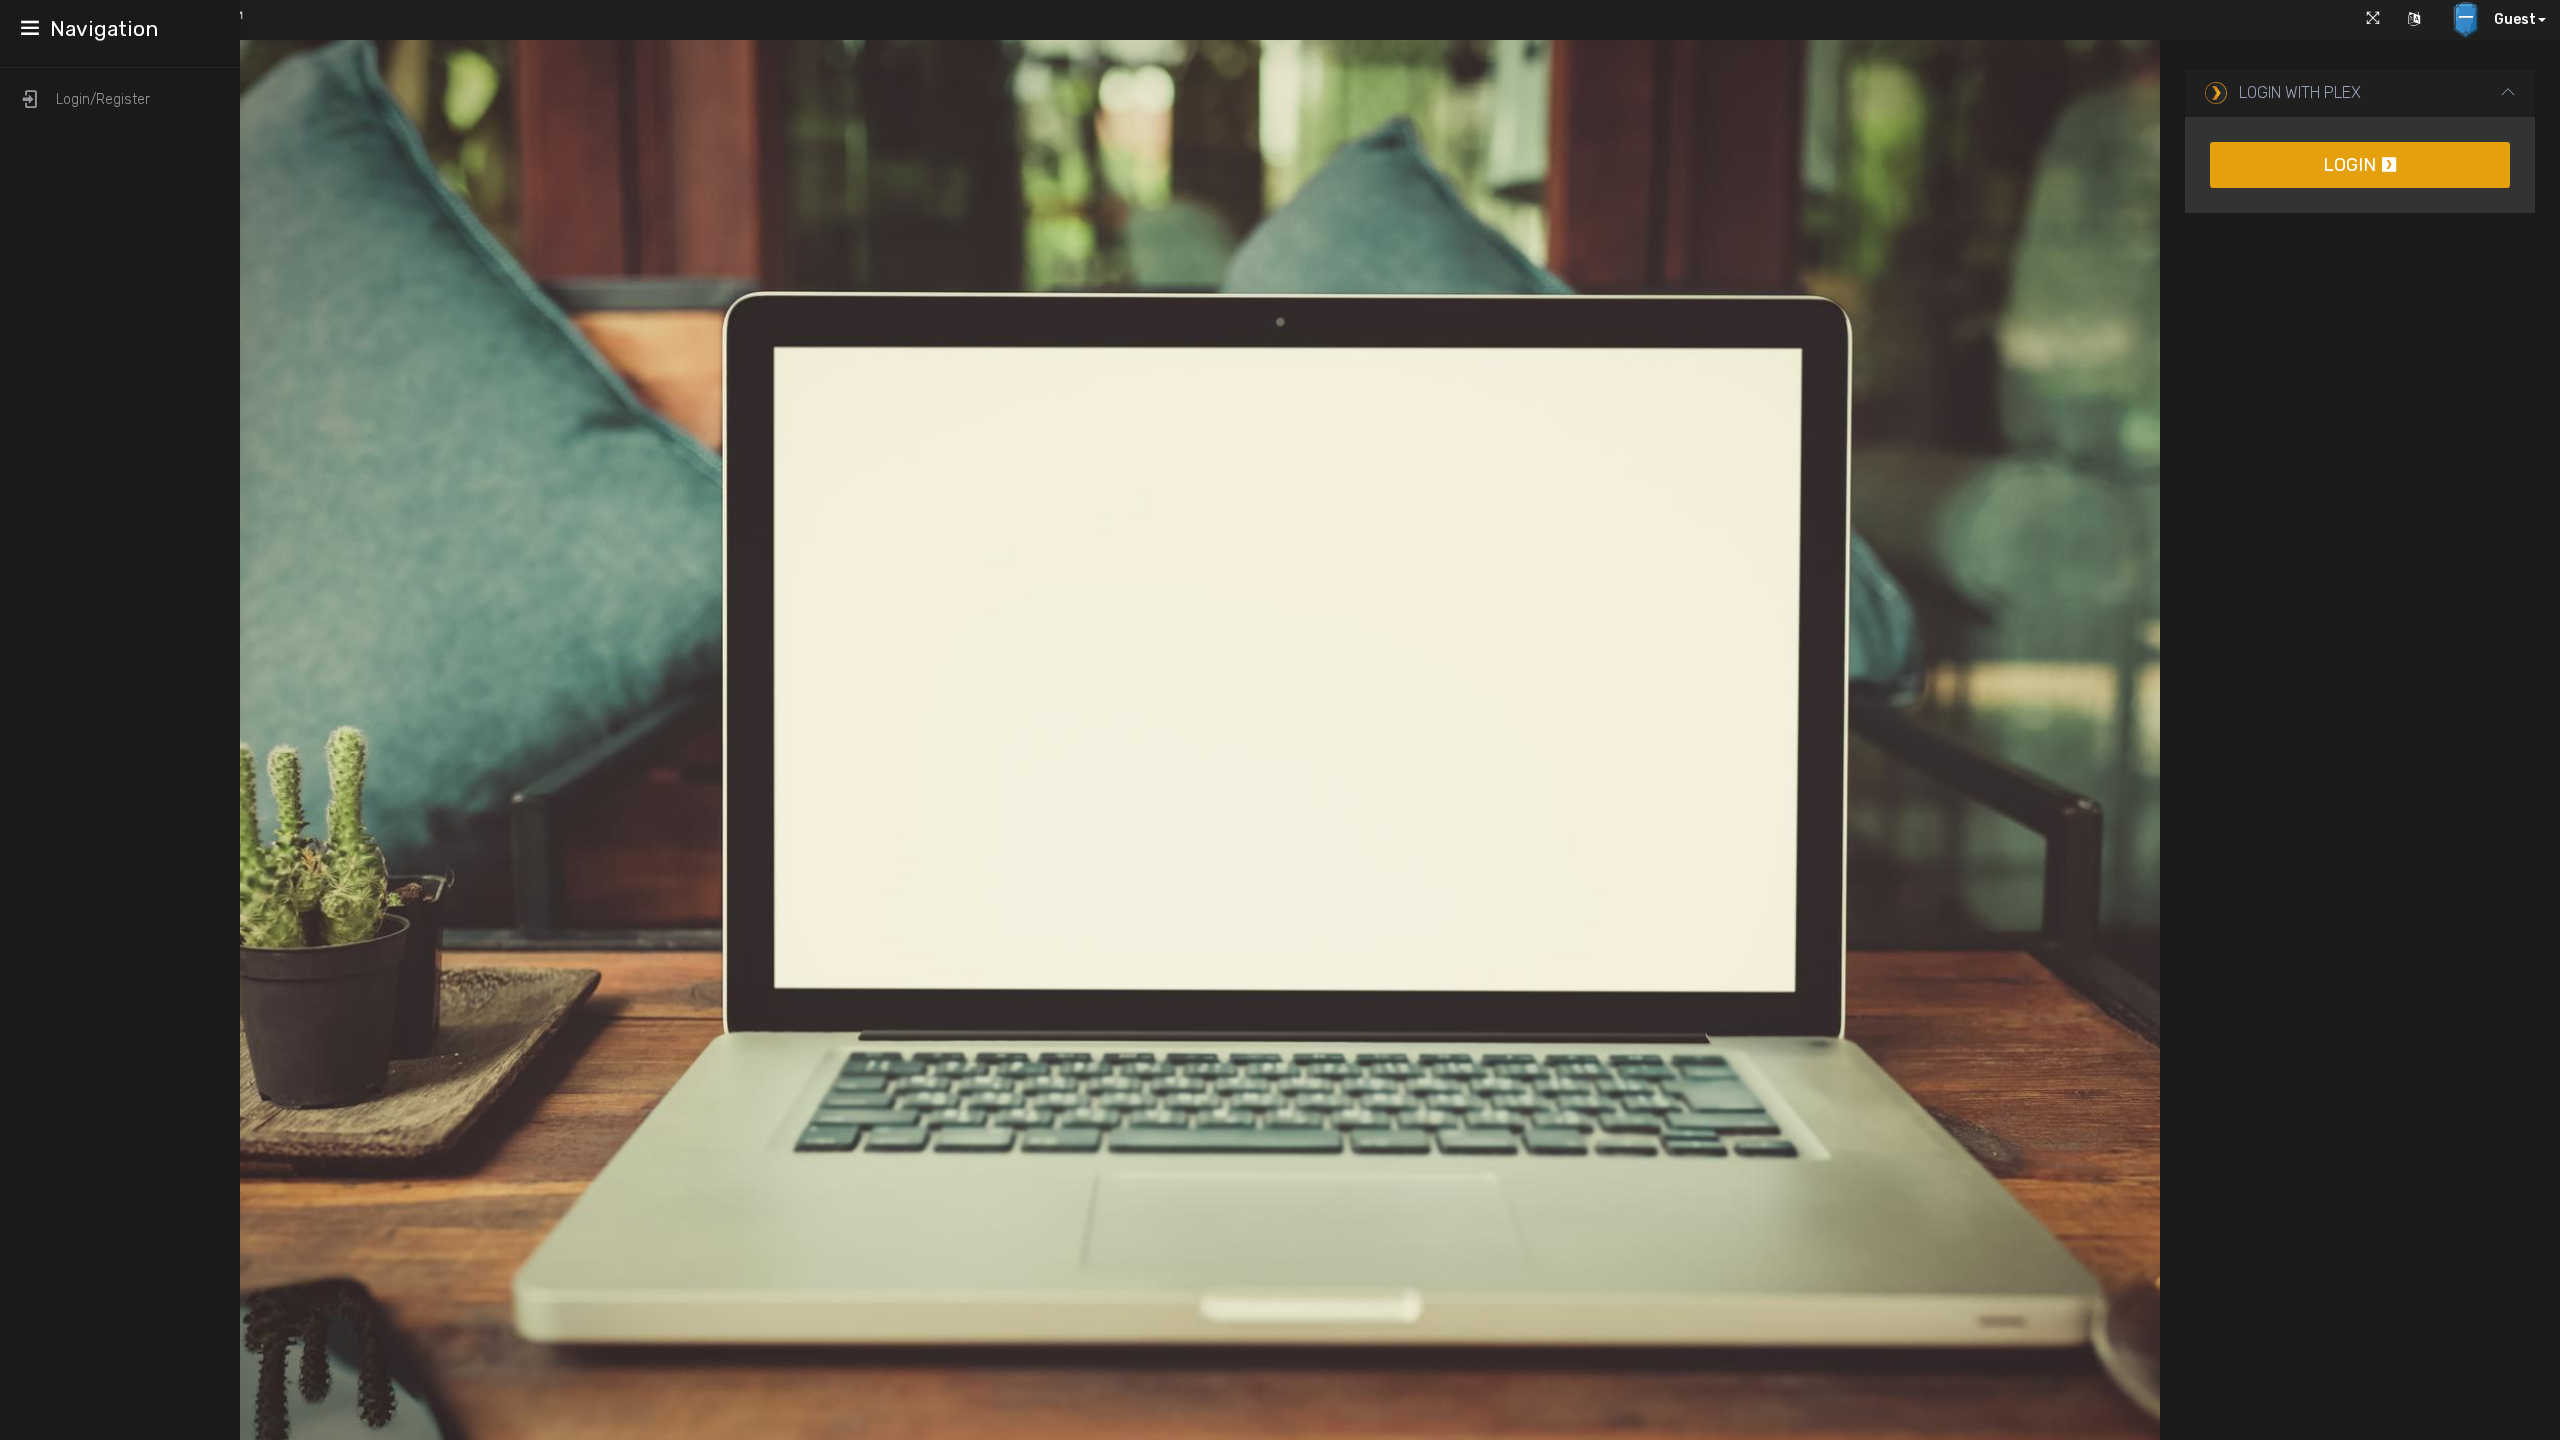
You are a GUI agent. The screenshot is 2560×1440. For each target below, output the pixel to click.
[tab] (2360, 93)
